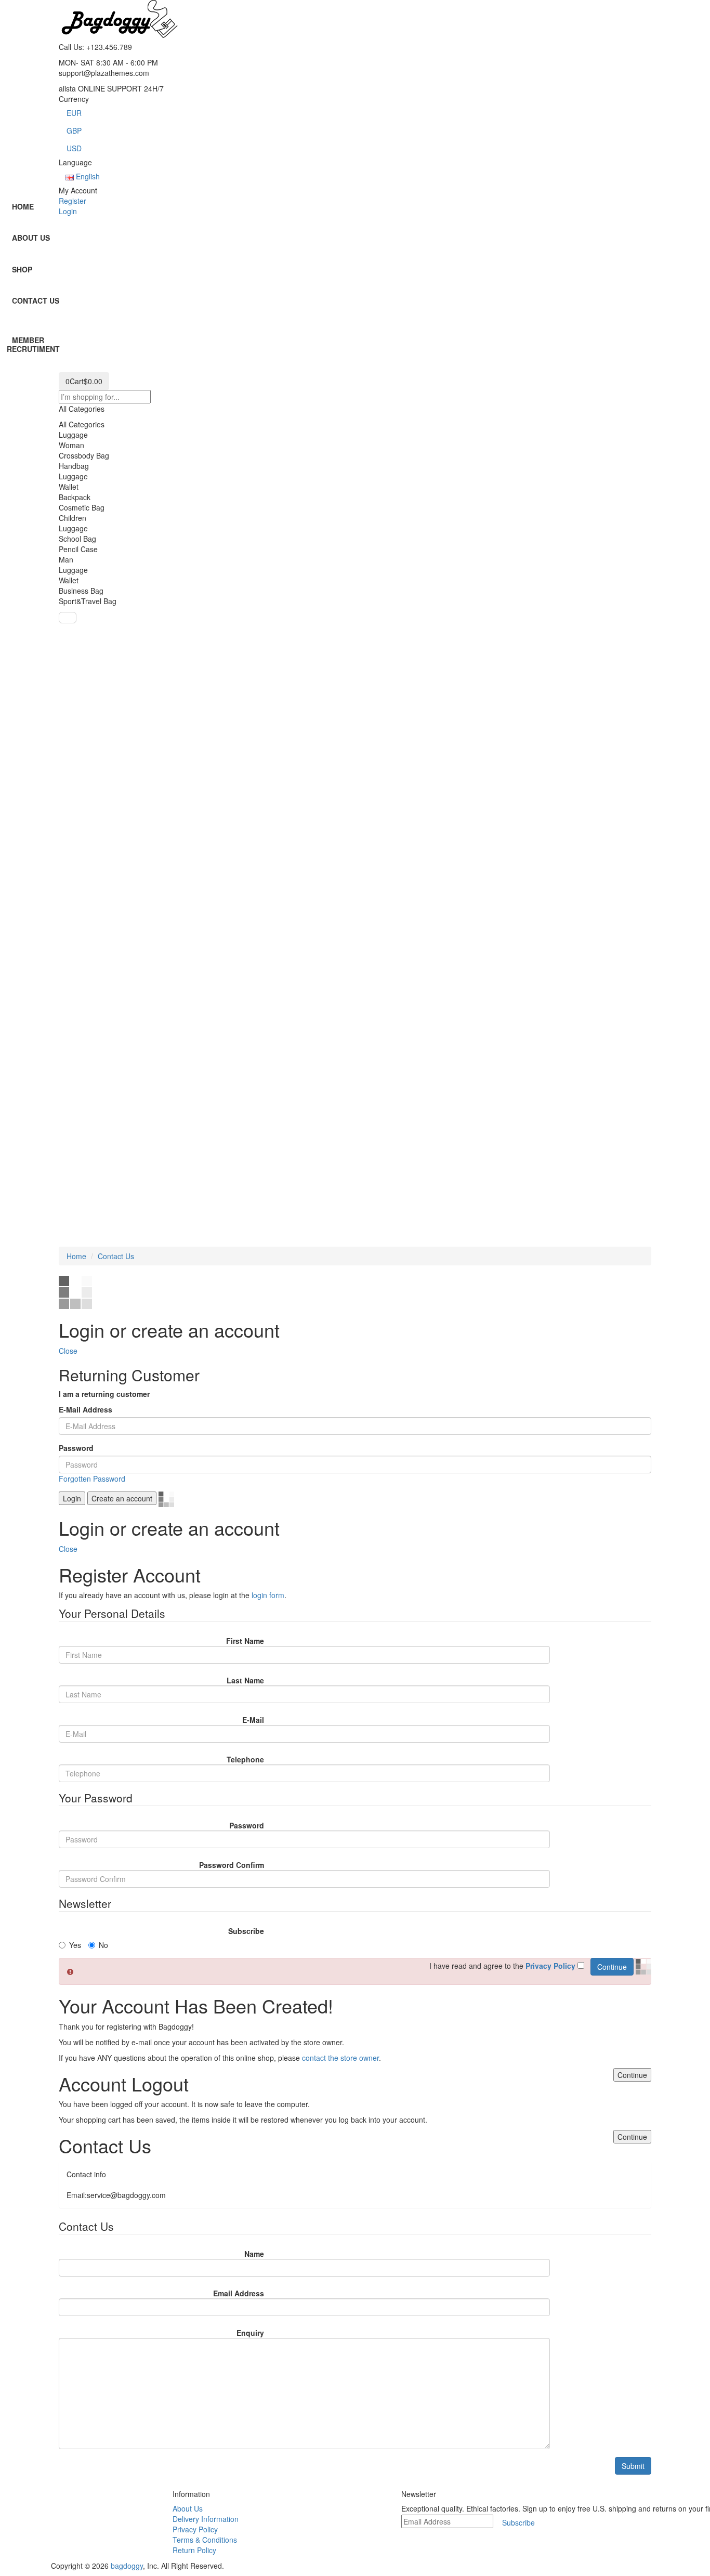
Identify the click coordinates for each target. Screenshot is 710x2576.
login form (268, 1595)
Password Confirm (232, 1865)
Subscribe (246, 1931)
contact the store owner (340, 2058)
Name (254, 2254)
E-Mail (253, 1720)
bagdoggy (127, 2566)
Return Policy (194, 2550)
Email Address (239, 2293)
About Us (188, 2508)
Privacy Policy (195, 2529)
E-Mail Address (86, 1409)
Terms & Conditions (205, 2540)
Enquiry (250, 2333)
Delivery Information (206, 2519)
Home (76, 1256)
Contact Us (116, 1256)
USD (74, 148)
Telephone (245, 1759)
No (103, 1945)
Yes (75, 1945)
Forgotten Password (92, 1479)
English (87, 176)
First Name (245, 1641)
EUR (74, 113)
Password (76, 1448)
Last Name (245, 1680)
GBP (74, 130)
